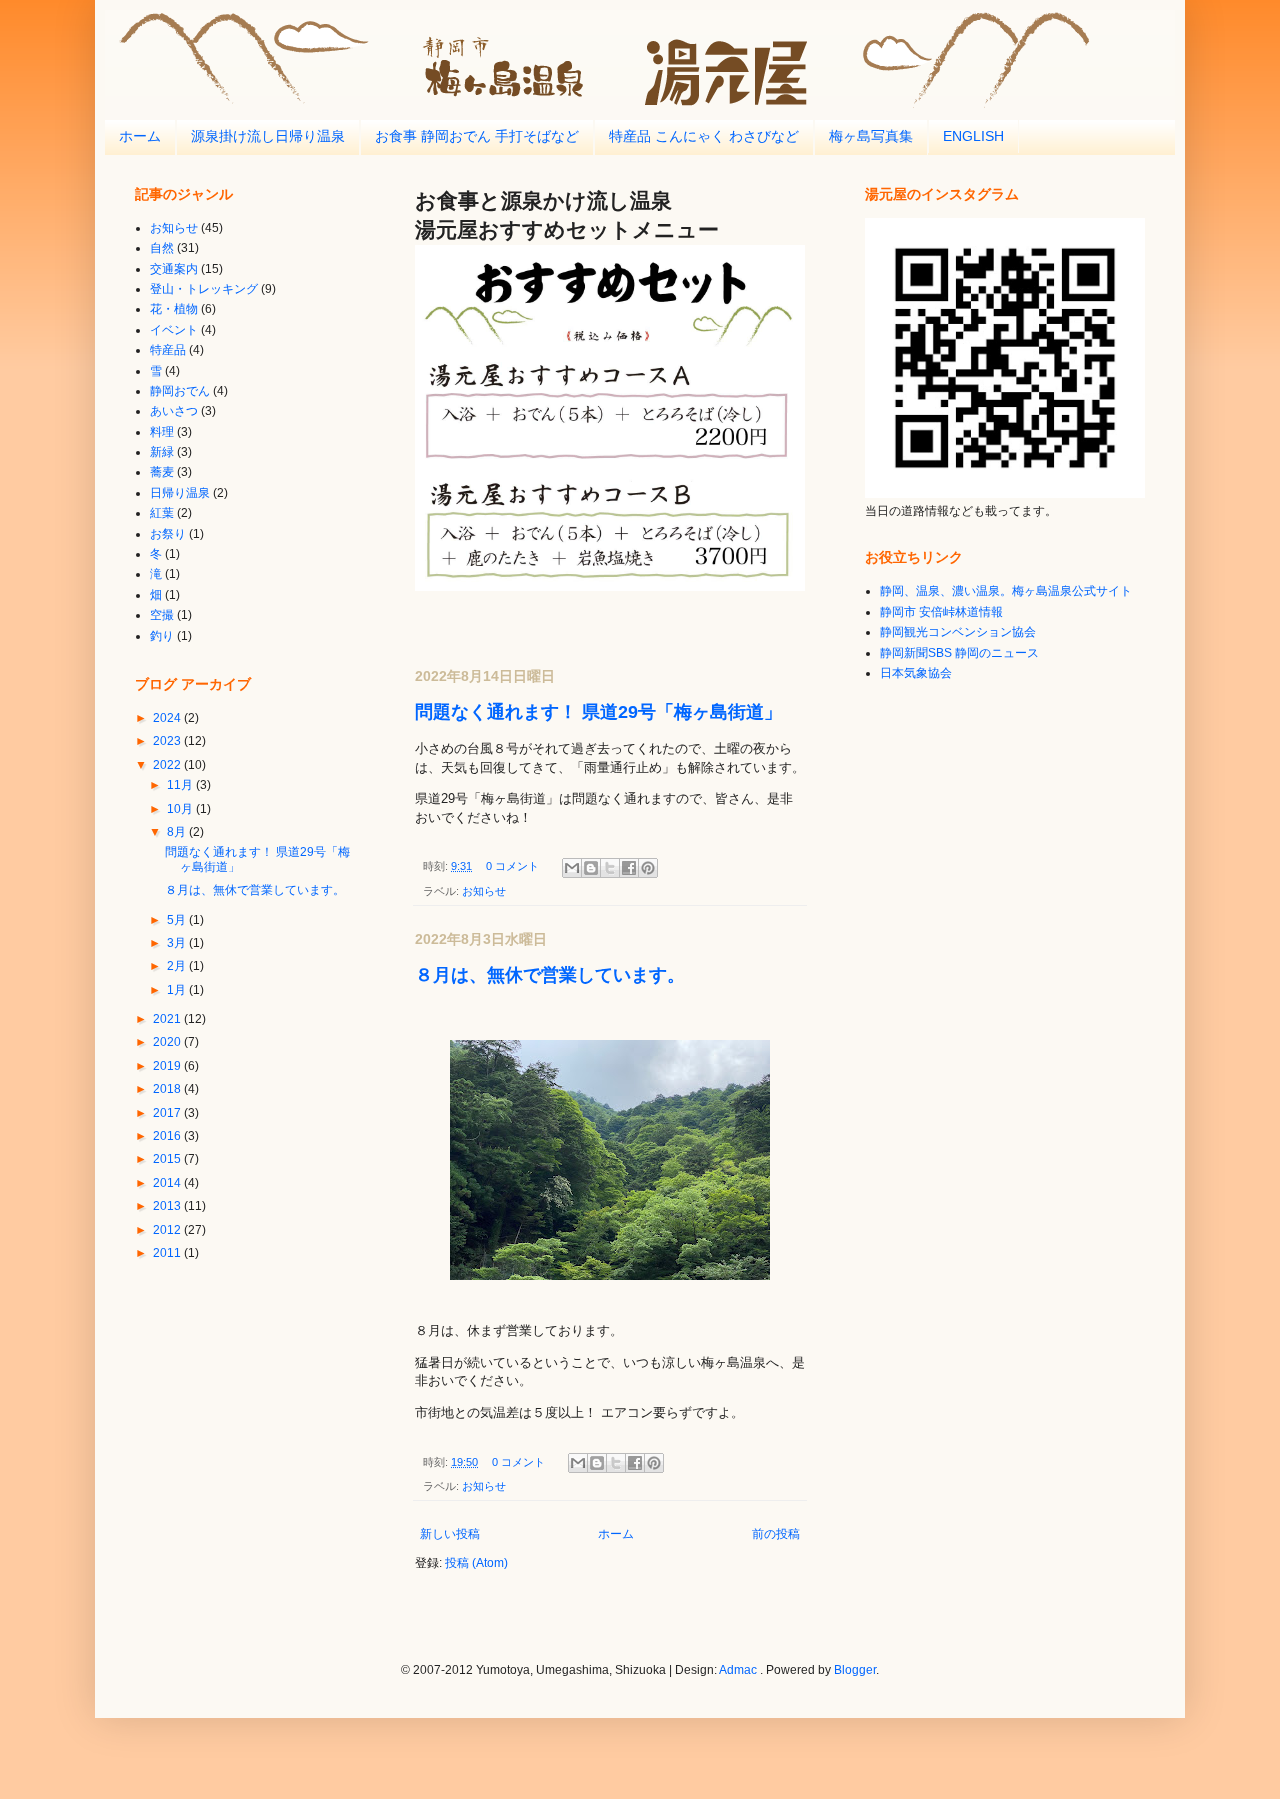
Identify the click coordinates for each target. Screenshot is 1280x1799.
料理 (162, 432)
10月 (181, 809)
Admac (738, 1670)
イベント (174, 330)
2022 (168, 765)
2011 (168, 1253)
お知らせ (484, 891)
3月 (178, 943)
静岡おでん (180, 391)
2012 (168, 1230)
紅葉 (162, 513)
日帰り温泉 (180, 493)
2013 (168, 1206)
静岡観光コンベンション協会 (958, 632)
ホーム (140, 136)
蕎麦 (162, 472)
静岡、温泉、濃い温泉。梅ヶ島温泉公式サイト (1006, 591)
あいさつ (174, 411)
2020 (168, 1042)
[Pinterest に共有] (648, 868)
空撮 (162, 615)
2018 (168, 1089)
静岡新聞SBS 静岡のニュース (959, 653)
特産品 (168, 350)
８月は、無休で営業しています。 (550, 975)
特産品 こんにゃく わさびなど (704, 136)
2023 (168, 741)
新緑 (162, 452)
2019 (168, 1066)
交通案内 (174, 269)
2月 (178, 966)
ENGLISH (973, 136)
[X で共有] (610, 868)
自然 (162, 248)
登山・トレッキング (204, 289)
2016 (168, 1136)
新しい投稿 (450, 1534)
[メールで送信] (572, 868)
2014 (168, 1183)
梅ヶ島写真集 (871, 136)
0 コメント (512, 866)
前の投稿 (776, 1534)
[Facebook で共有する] (629, 868)
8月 (178, 832)
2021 (168, 1019)
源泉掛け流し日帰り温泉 (268, 136)
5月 (178, 920)
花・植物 (174, 309)
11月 (181, 785)
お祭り (168, 534)
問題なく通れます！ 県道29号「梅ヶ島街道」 (598, 712)
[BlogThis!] (591, 868)
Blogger (855, 1670)
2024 (168, 718)
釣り (162, 636)
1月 (178, 990)
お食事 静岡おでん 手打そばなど (477, 136)
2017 (168, 1113)
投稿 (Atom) (476, 1563)
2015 (168, 1159)
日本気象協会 (916, 673)
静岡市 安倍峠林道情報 (941, 612)
